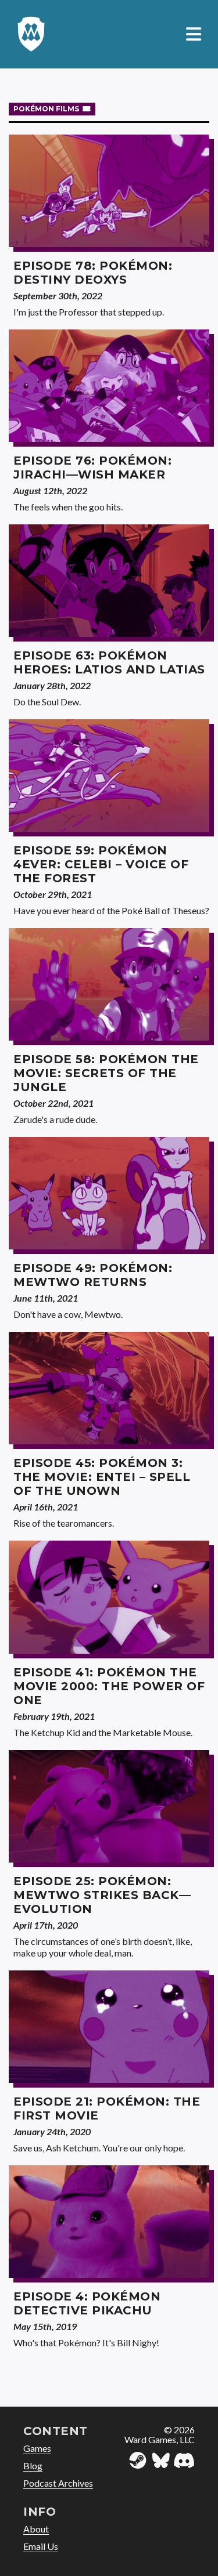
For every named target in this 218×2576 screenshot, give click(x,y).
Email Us (41, 2546)
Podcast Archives (58, 2483)
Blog (33, 2466)
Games (37, 2448)
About (36, 2529)
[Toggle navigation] (194, 35)
